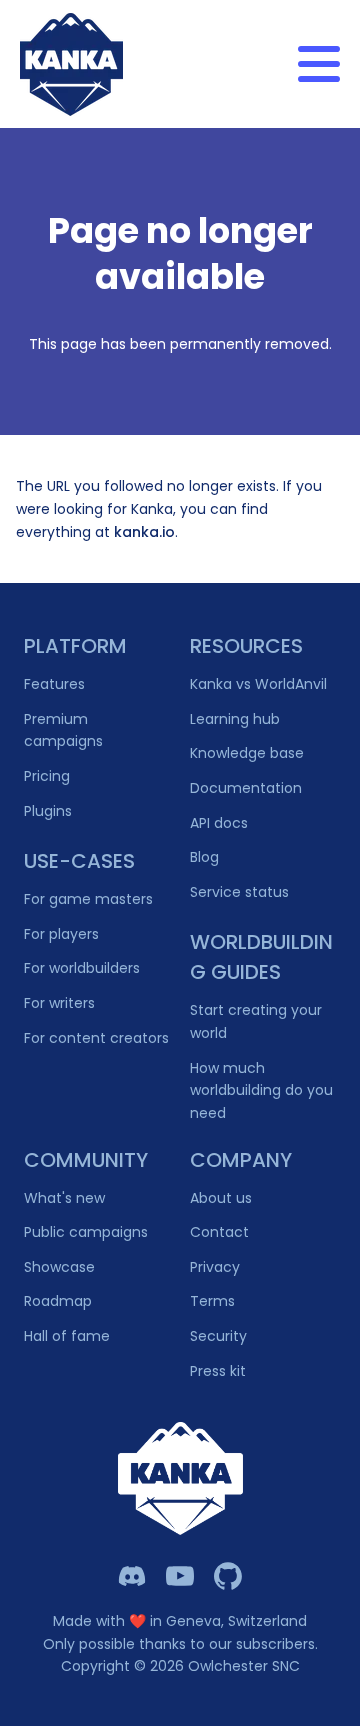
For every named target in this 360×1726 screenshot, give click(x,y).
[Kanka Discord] (132, 1576)
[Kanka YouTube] (180, 1576)
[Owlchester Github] (228, 1576)
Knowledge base (247, 753)
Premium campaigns (63, 730)
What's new (64, 1198)
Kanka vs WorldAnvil (258, 684)
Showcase (59, 1267)
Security (218, 1336)
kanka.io (144, 532)
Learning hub (235, 719)
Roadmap (58, 1301)
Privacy (215, 1267)
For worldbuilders (82, 968)
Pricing (47, 776)
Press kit (218, 1371)
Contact (219, 1232)
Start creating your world (256, 1021)
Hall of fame (67, 1336)
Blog (204, 857)
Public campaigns (86, 1232)
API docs (219, 823)
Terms (212, 1301)
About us (221, 1198)
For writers (59, 1003)
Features (54, 684)
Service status (239, 892)
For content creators (96, 1038)
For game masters (88, 899)
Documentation (246, 788)
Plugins (48, 811)
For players (61, 934)
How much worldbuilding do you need (261, 1090)
